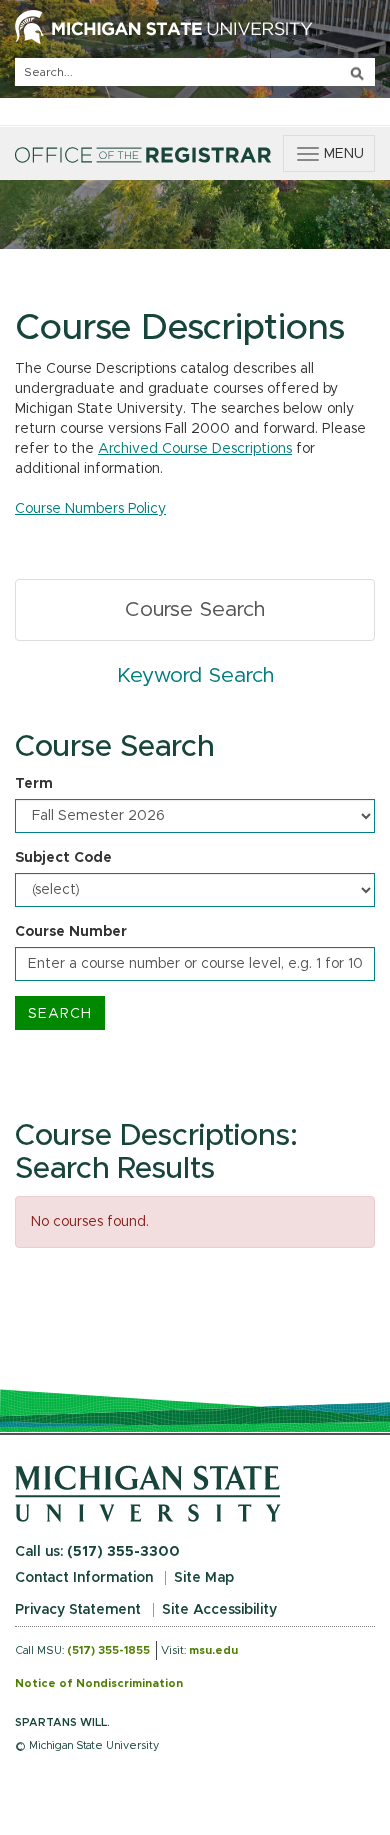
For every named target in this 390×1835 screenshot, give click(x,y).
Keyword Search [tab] (195, 675)
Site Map (204, 1578)
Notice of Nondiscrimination (99, 1683)
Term (34, 784)
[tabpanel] (195, 880)
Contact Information (84, 1578)
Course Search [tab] (195, 609)
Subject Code (63, 858)
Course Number (71, 932)
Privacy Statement (78, 1610)
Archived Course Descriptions (195, 449)
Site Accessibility (219, 1610)
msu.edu (213, 1650)
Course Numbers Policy (90, 509)
